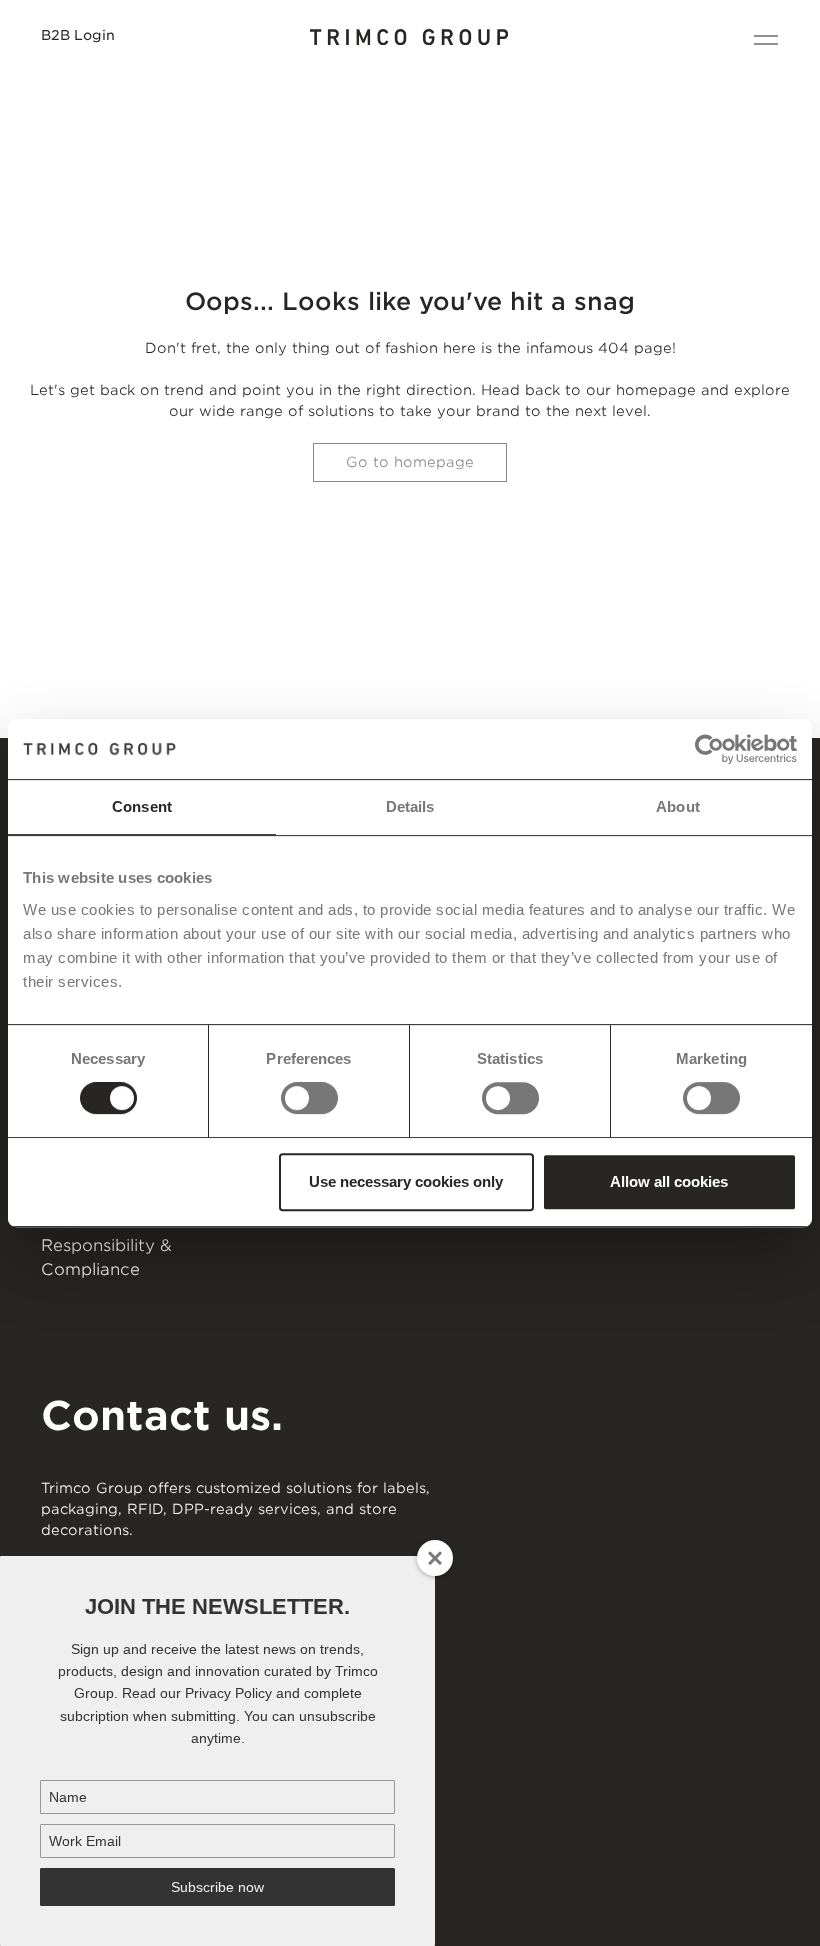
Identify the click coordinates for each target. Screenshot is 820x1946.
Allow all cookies (669, 1181)
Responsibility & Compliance (106, 1257)
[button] (760, 40)
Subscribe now (217, 1887)
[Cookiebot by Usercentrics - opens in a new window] (709, 749)
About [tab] (678, 806)
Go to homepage (410, 462)
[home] (410, 40)
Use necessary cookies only (406, 1181)
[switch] (309, 1098)
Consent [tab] (142, 806)
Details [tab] (410, 806)
